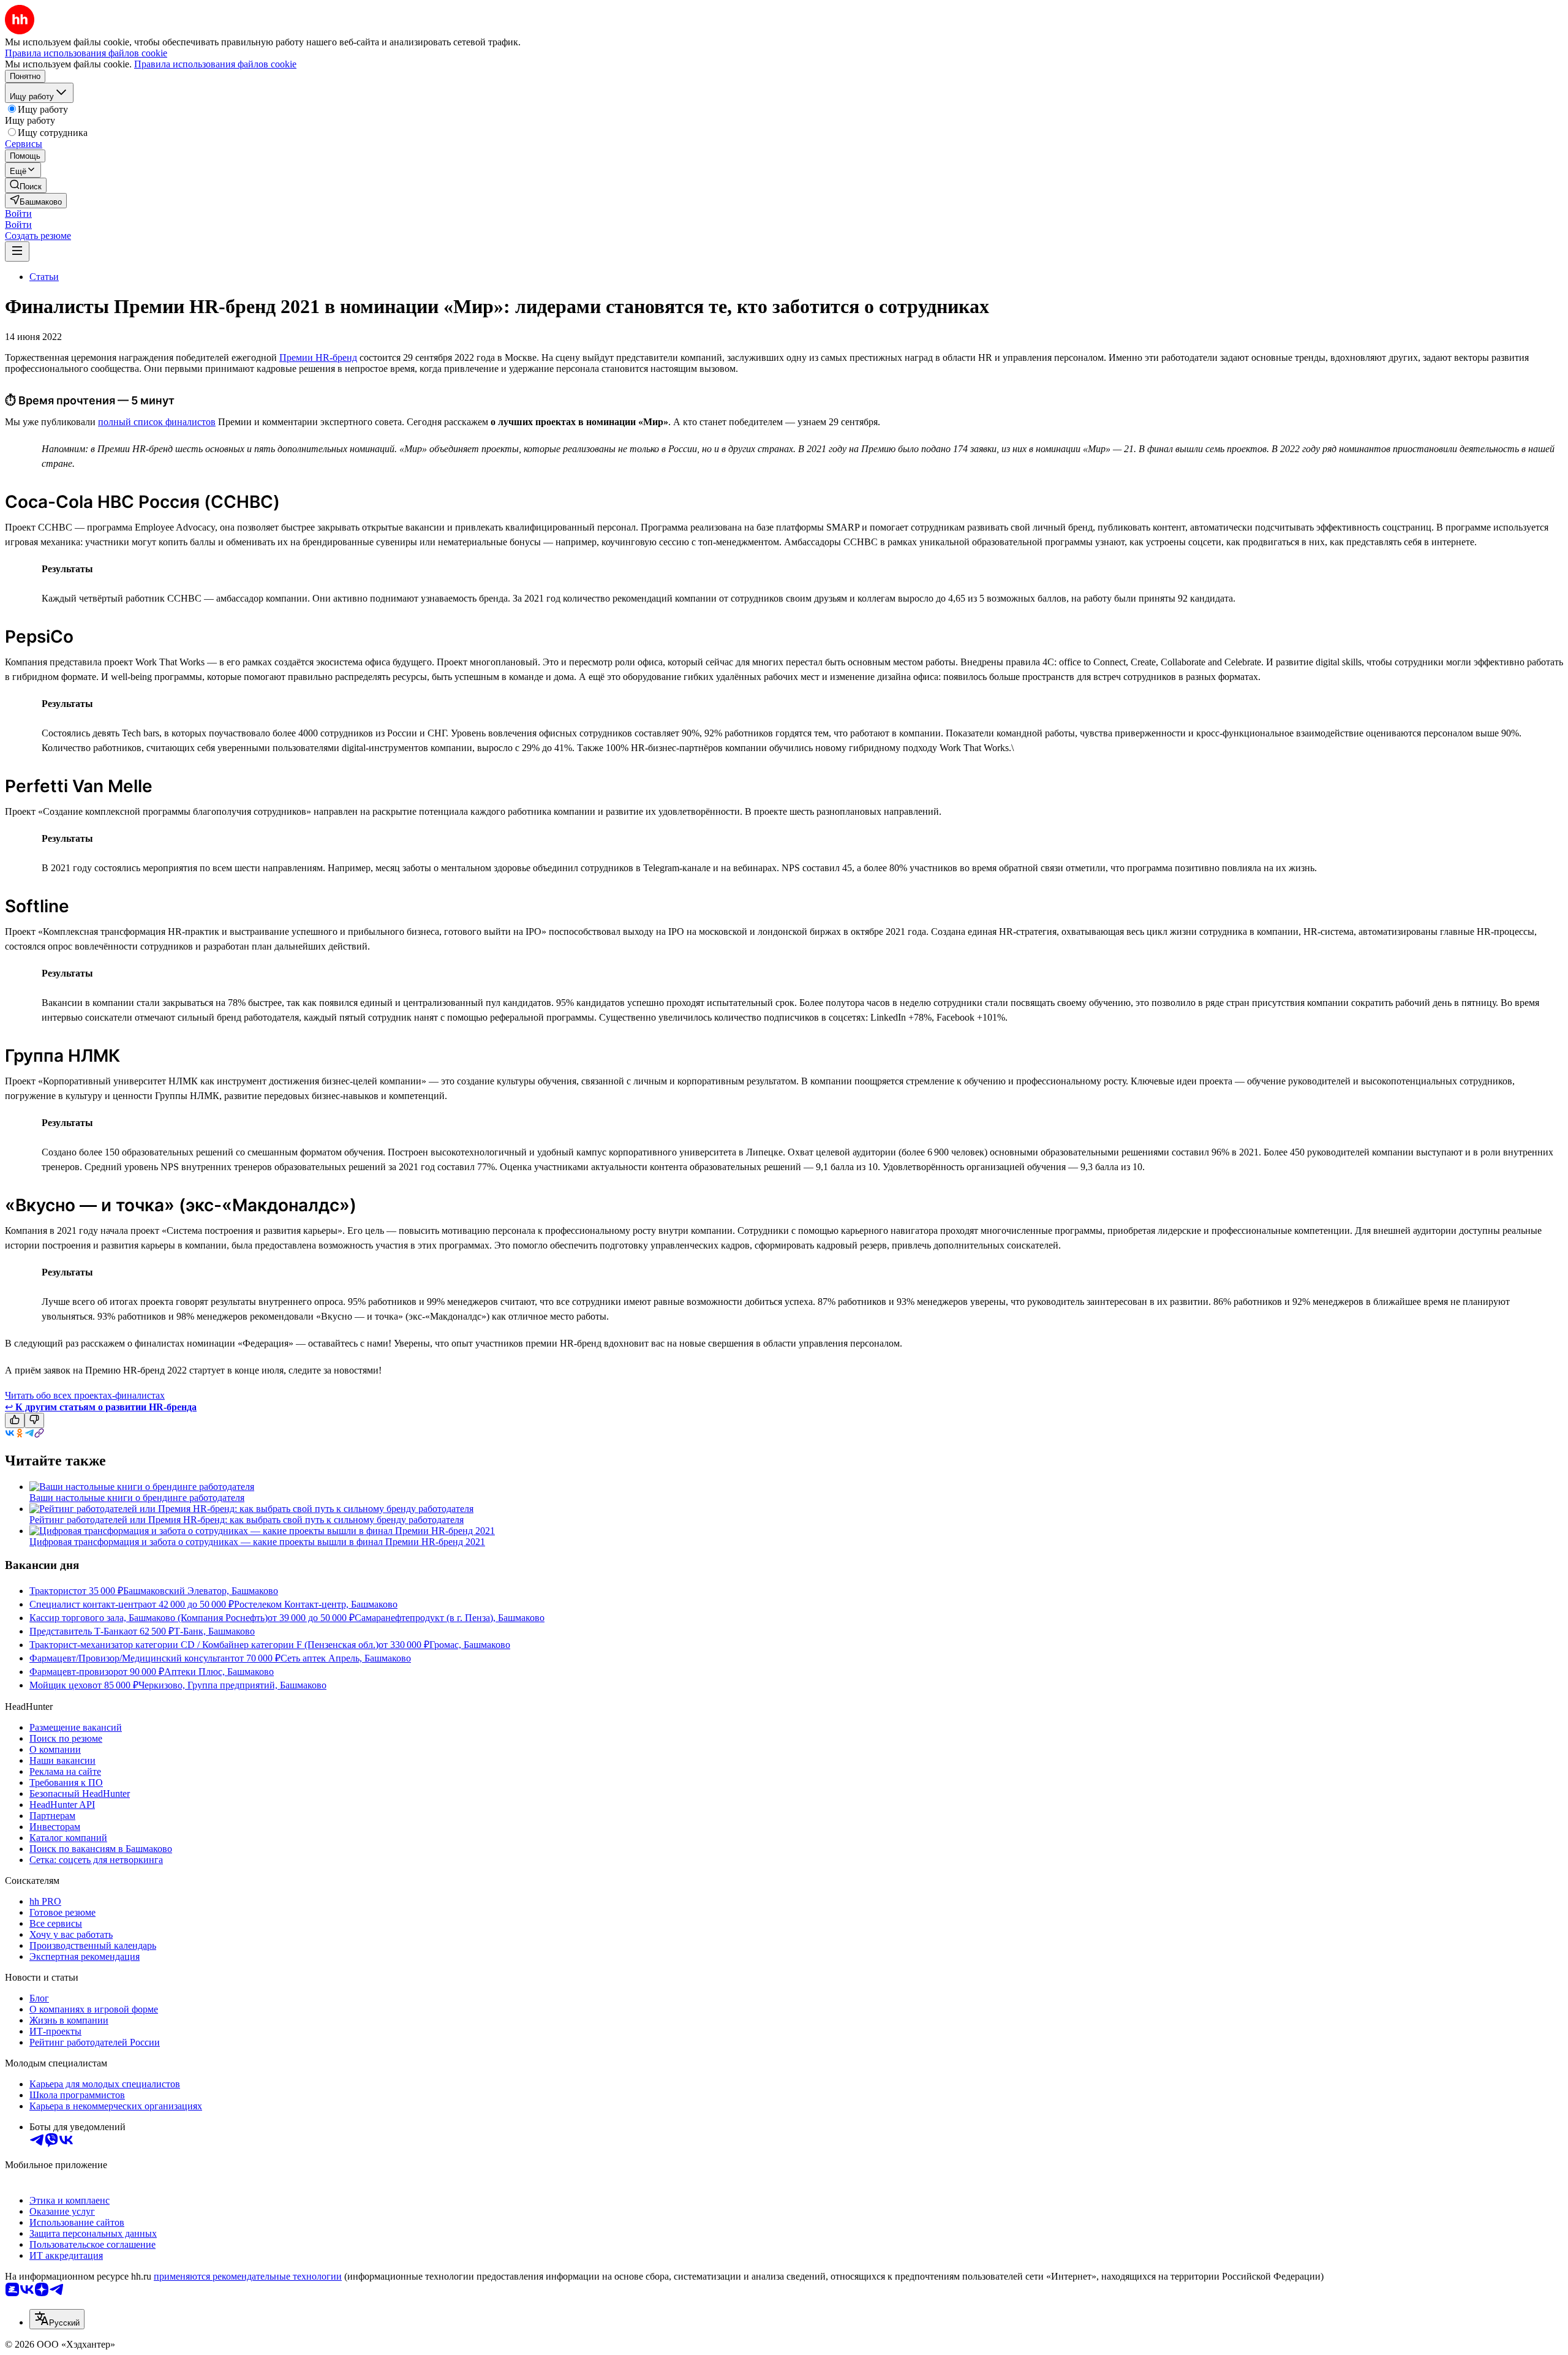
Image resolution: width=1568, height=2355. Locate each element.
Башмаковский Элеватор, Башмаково (201, 1591)
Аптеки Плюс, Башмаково (219, 1672)
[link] (26, 185)
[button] (18, 214)
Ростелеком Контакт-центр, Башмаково (316, 1604)
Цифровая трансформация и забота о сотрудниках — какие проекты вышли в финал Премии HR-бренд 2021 (257, 1542)
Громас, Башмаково (470, 1645)
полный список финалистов (157, 422)
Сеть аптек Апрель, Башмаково (346, 1658)
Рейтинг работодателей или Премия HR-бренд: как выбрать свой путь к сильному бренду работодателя (247, 1520)
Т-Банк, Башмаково (214, 1631)
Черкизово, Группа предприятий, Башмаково (232, 1685)
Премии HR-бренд (318, 357)
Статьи (44, 277)
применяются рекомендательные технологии (248, 2276)
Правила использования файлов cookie (215, 64)
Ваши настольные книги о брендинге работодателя (137, 1498)
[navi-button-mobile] (17, 251)
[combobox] (57, 2319)
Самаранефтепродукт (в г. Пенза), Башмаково (450, 1618)
